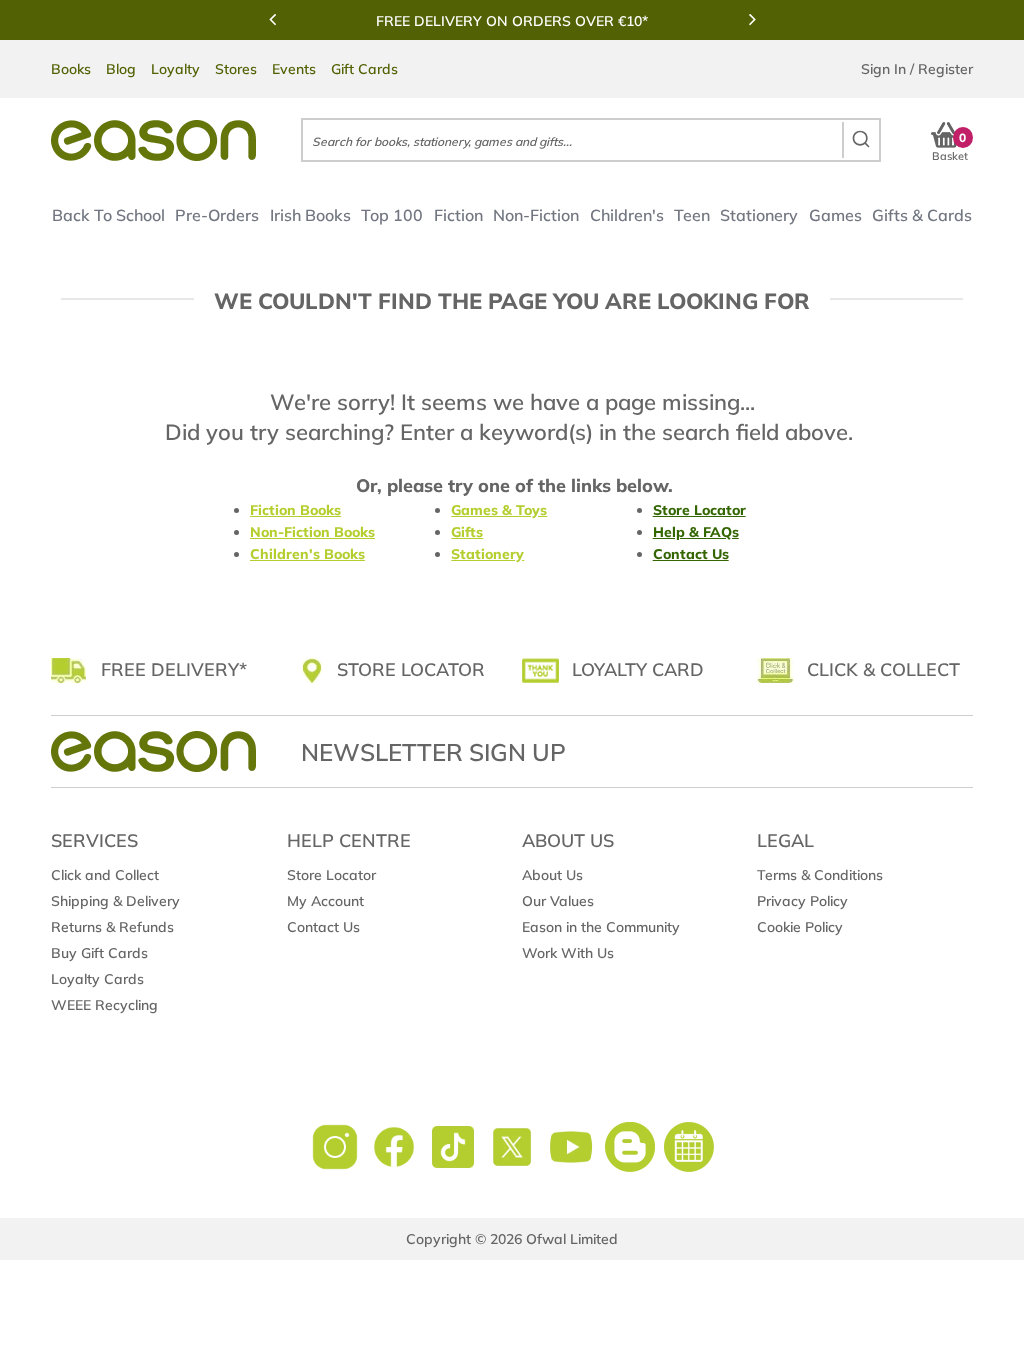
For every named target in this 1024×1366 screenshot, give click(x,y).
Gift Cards (364, 69)
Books (71, 69)
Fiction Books (295, 510)
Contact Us (691, 554)
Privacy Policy (802, 901)
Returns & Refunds (112, 927)
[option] (512, 21)
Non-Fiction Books (312, 532)
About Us (552, 875)
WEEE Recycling (104, 1005)
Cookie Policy (800, 927)
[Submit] (860, 140)
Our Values (558, 901)
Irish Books (310, 215)
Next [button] (752, 19)
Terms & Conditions (820, 875)
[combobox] (590, 140)
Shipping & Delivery (115, 901)
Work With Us (568, 953)
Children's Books (307, 554)
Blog (121, 69)
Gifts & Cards (922, 215)
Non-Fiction (536, 215)
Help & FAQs (696, 532)
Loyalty (175, 69)
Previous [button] (272, 19)
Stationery (759, 215)
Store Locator (699, 510)
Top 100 (392, 215)
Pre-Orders (217, 215)
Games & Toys (499, 510)
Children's (627, 215)
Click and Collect (105, 875)
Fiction (458, 215)
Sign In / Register (917, 69)
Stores (236, 69)
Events (294, 69)
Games (835, 215)
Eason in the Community (601, 927)
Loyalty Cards (97, 979)
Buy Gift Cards (99, 953)
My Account (325, 901)
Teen (692, 215)
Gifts (467, 532)
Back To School (108, 215)
